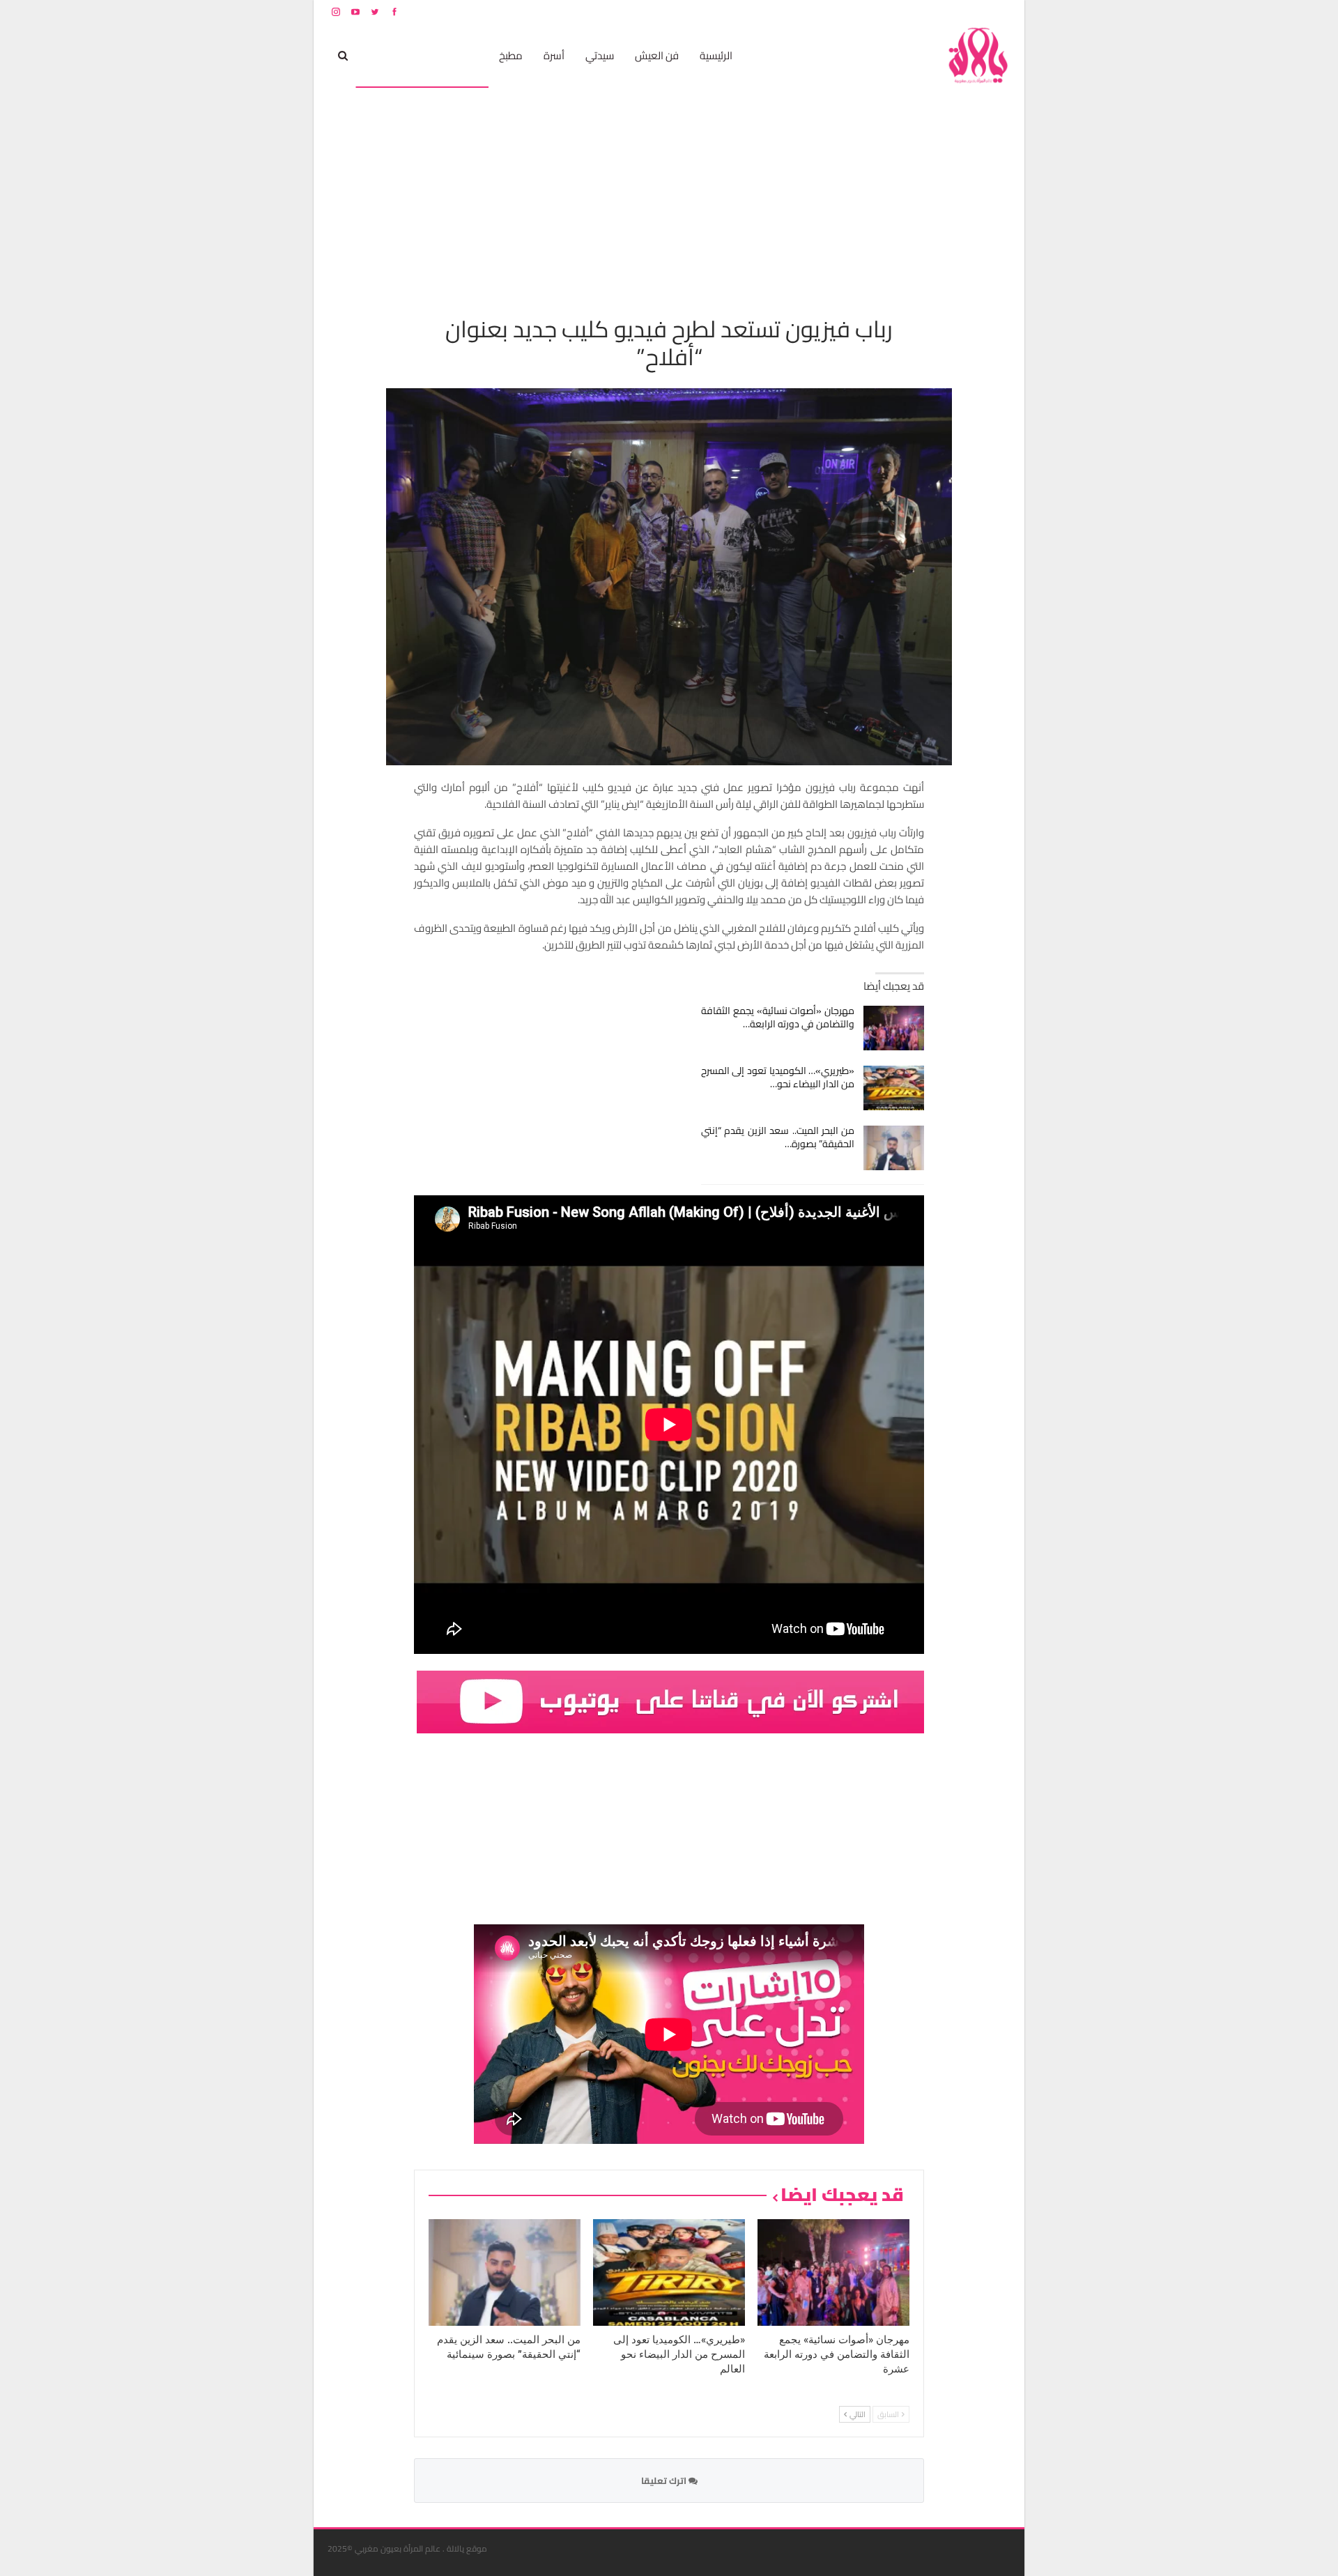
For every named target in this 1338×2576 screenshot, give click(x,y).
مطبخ (511, 55)
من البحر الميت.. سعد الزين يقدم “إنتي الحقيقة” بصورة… (778, 1137)
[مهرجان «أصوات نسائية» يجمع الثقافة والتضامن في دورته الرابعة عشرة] (894, 1028)
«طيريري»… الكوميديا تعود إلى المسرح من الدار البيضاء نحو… (778, 1077)
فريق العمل (961, 11)
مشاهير (461, 55)
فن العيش (657, 55)
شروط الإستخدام (877, 11)
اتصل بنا (922, 11)
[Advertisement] (669, 192)
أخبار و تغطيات (395, 55)
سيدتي (600, 55)
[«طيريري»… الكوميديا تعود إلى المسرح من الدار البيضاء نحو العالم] (894, 1088)
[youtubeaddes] (670, 1701)
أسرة (554, 55)
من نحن (1000, 11)
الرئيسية (716, 55)
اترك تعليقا (665, 2481)
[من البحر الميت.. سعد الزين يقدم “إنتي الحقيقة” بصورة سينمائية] (894, 1148)
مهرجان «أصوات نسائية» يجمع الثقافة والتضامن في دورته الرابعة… (778, 1017)
